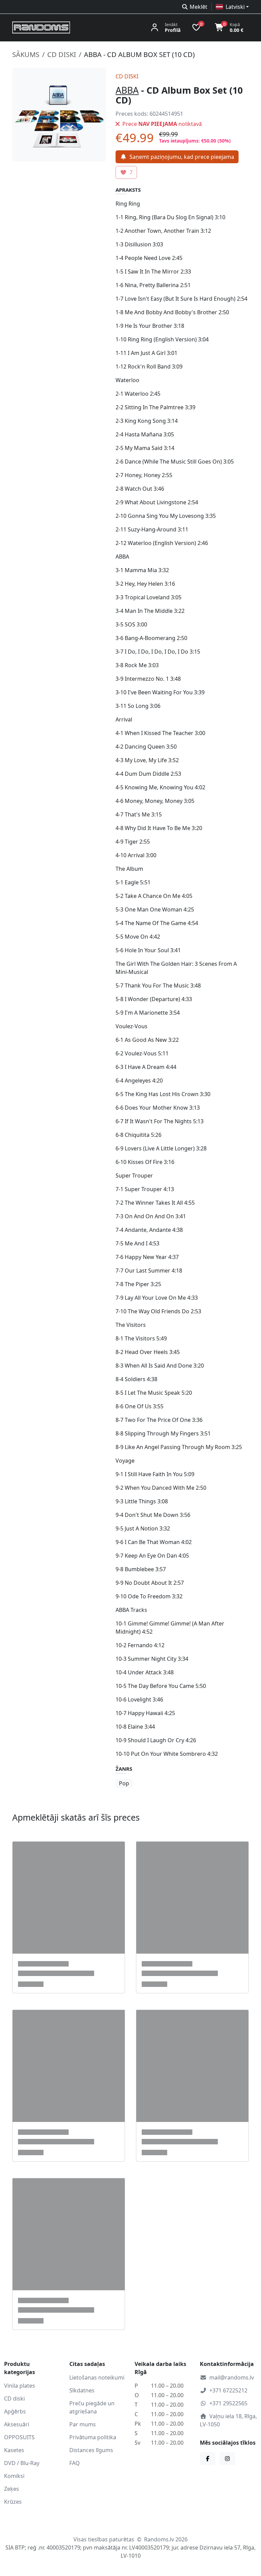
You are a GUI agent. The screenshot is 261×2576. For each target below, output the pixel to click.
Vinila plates (20, 2386)
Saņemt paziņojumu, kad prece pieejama (182, 157)
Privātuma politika (93, 2437)
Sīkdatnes (82, 2390)
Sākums (26, 54)
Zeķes (12, 2489)
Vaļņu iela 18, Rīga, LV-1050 (228, 2420)
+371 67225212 (228, 2390)
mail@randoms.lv (232, 2377)
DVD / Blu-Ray (22, 2463)
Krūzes (13, 2502)
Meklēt (198, 7)
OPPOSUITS (19, 2437)
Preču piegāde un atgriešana (92, 2407)
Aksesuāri (17, 2424)
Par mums (83, 2424)
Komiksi (14, 2476)
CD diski (62, 54)
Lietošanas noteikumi (97, 2377)
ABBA (127, 90)
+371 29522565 (228, 2403)
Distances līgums (91, 2450)
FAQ (75, 2463)
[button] (232, 7)
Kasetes (14, 2450)
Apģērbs (15, 2411)
